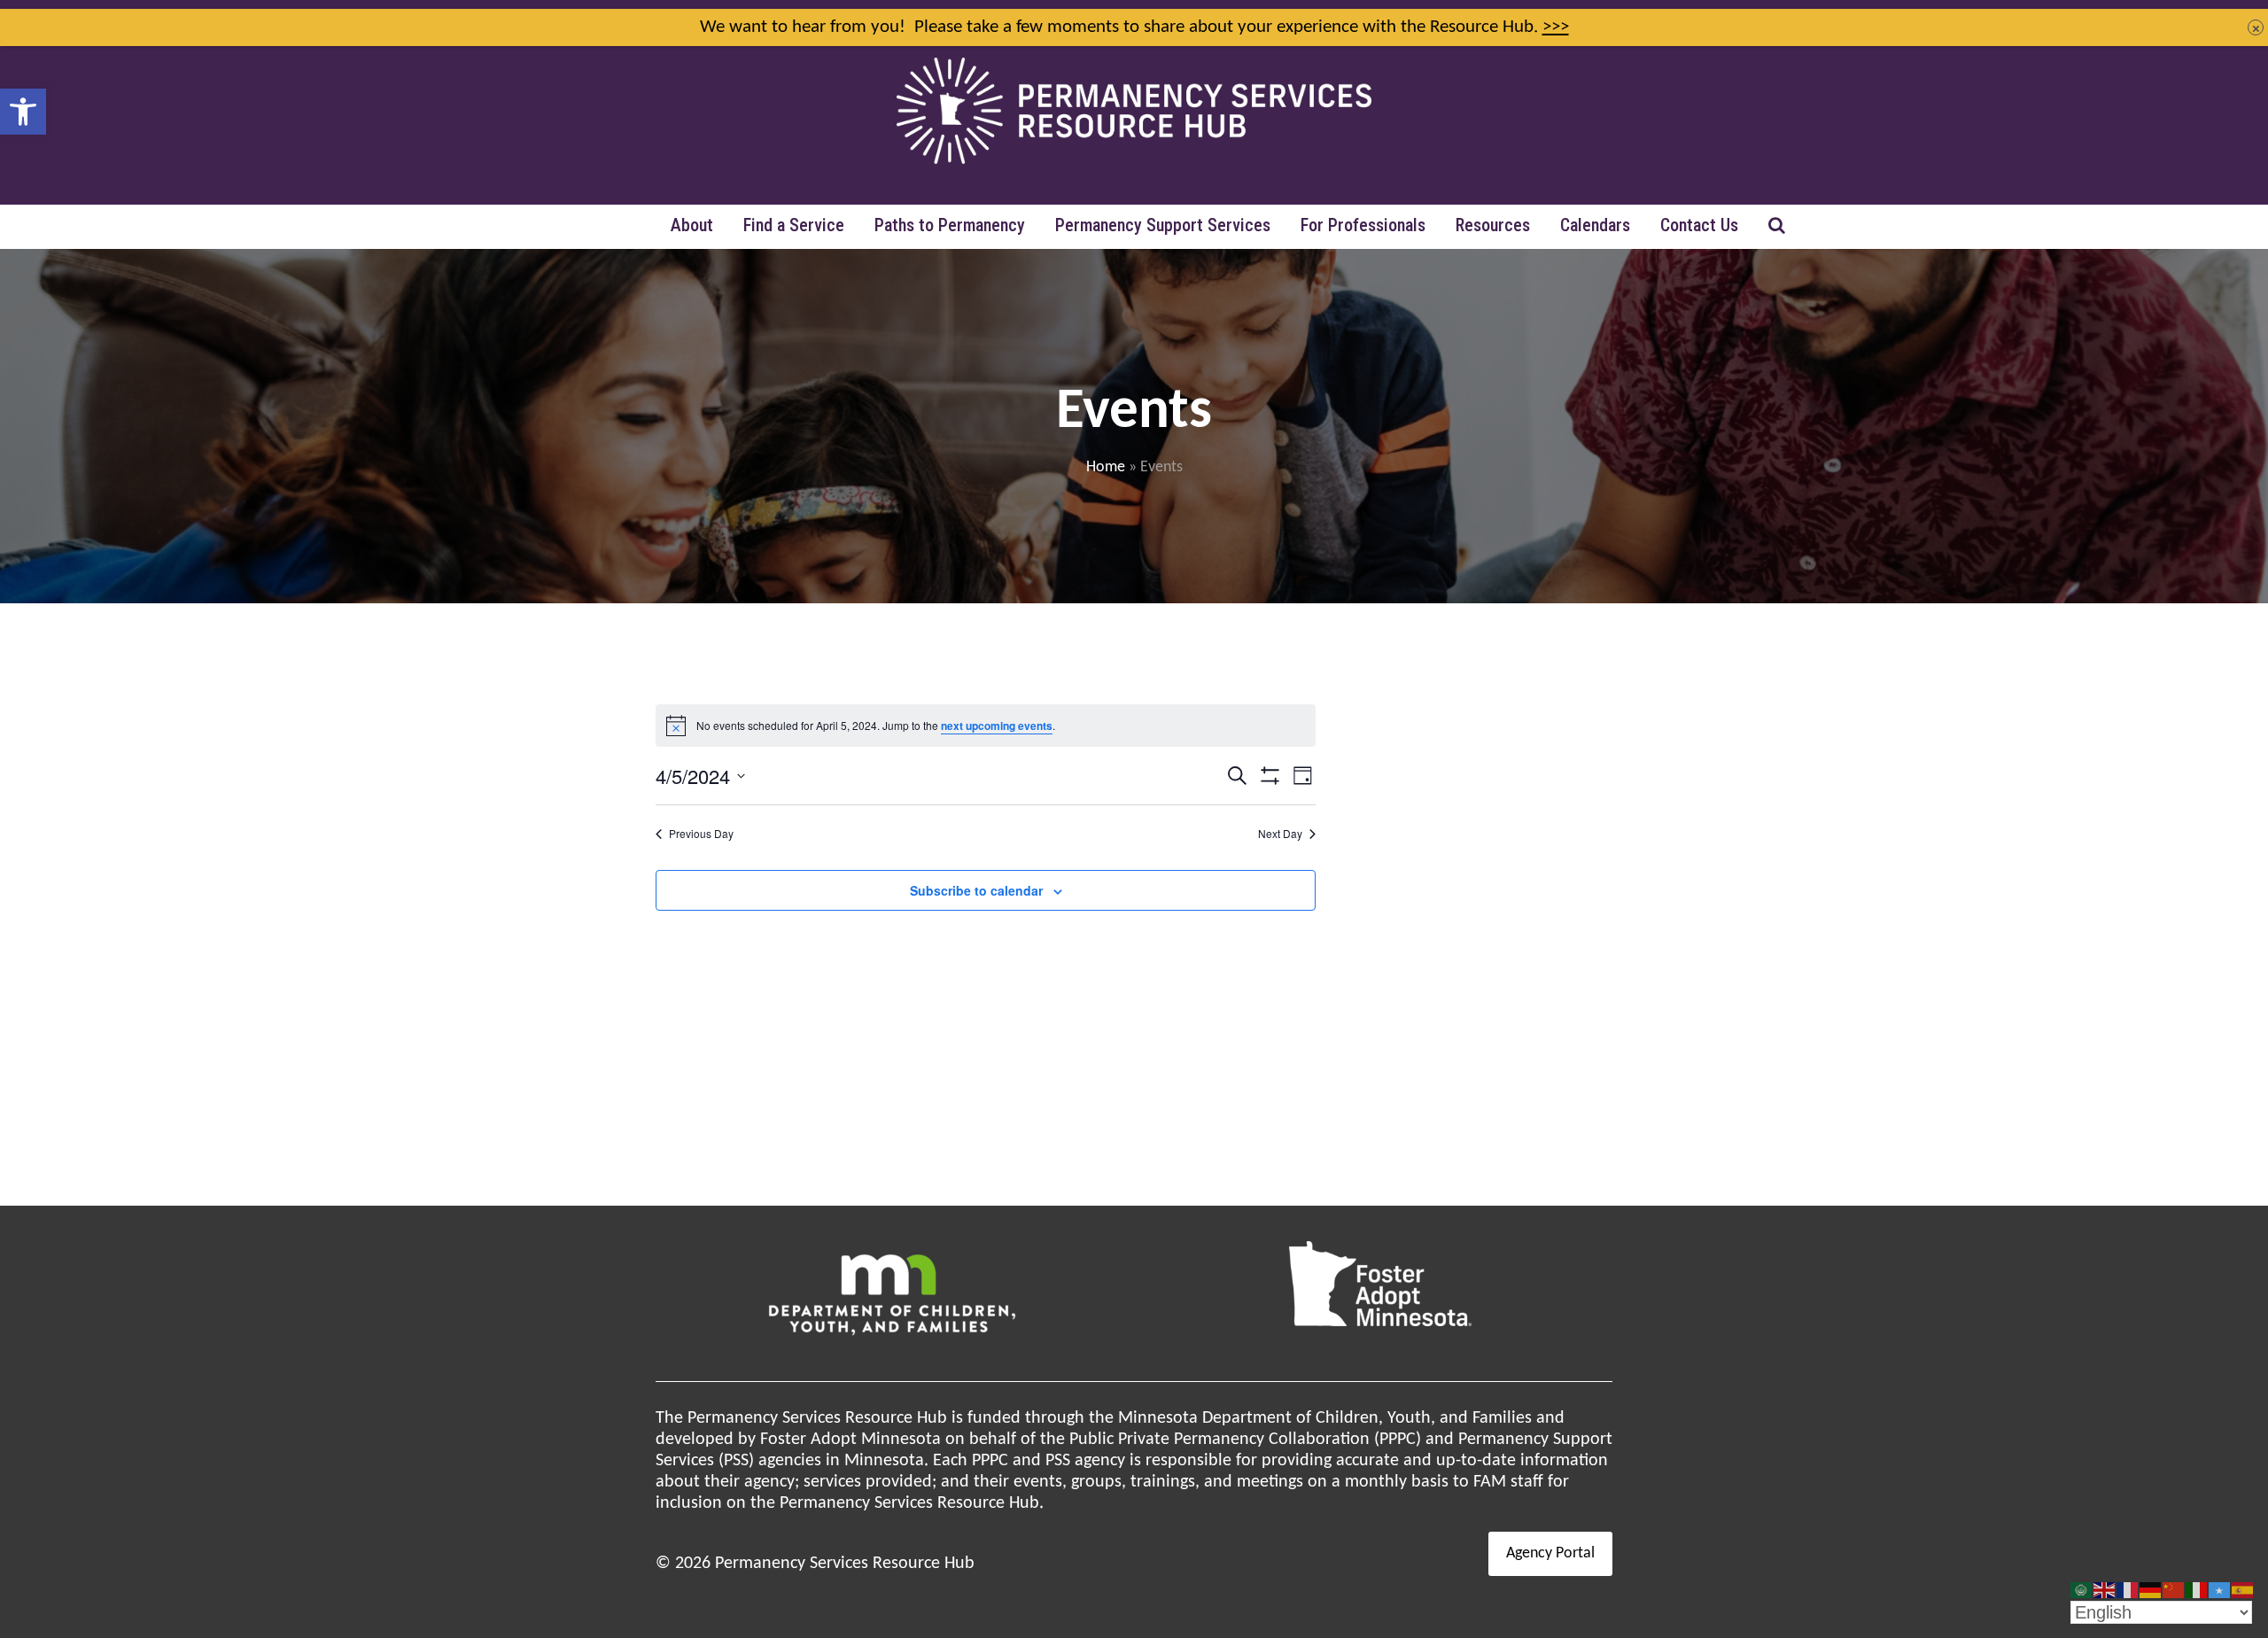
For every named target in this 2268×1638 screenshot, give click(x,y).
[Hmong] (2174, 1590)
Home (1106, 467)
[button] (23, 112)
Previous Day (701, 834)
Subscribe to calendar (976, 890)
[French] (2128, 1590)
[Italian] (2197, 1590)
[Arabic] (2082, 1590)
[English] (2105, 1590)
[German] (2151, 1590)
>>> (1556, 27)
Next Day (1280, 834)
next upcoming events (997, 726)
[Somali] (2220, 1590)
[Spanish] (2243, 1590)
